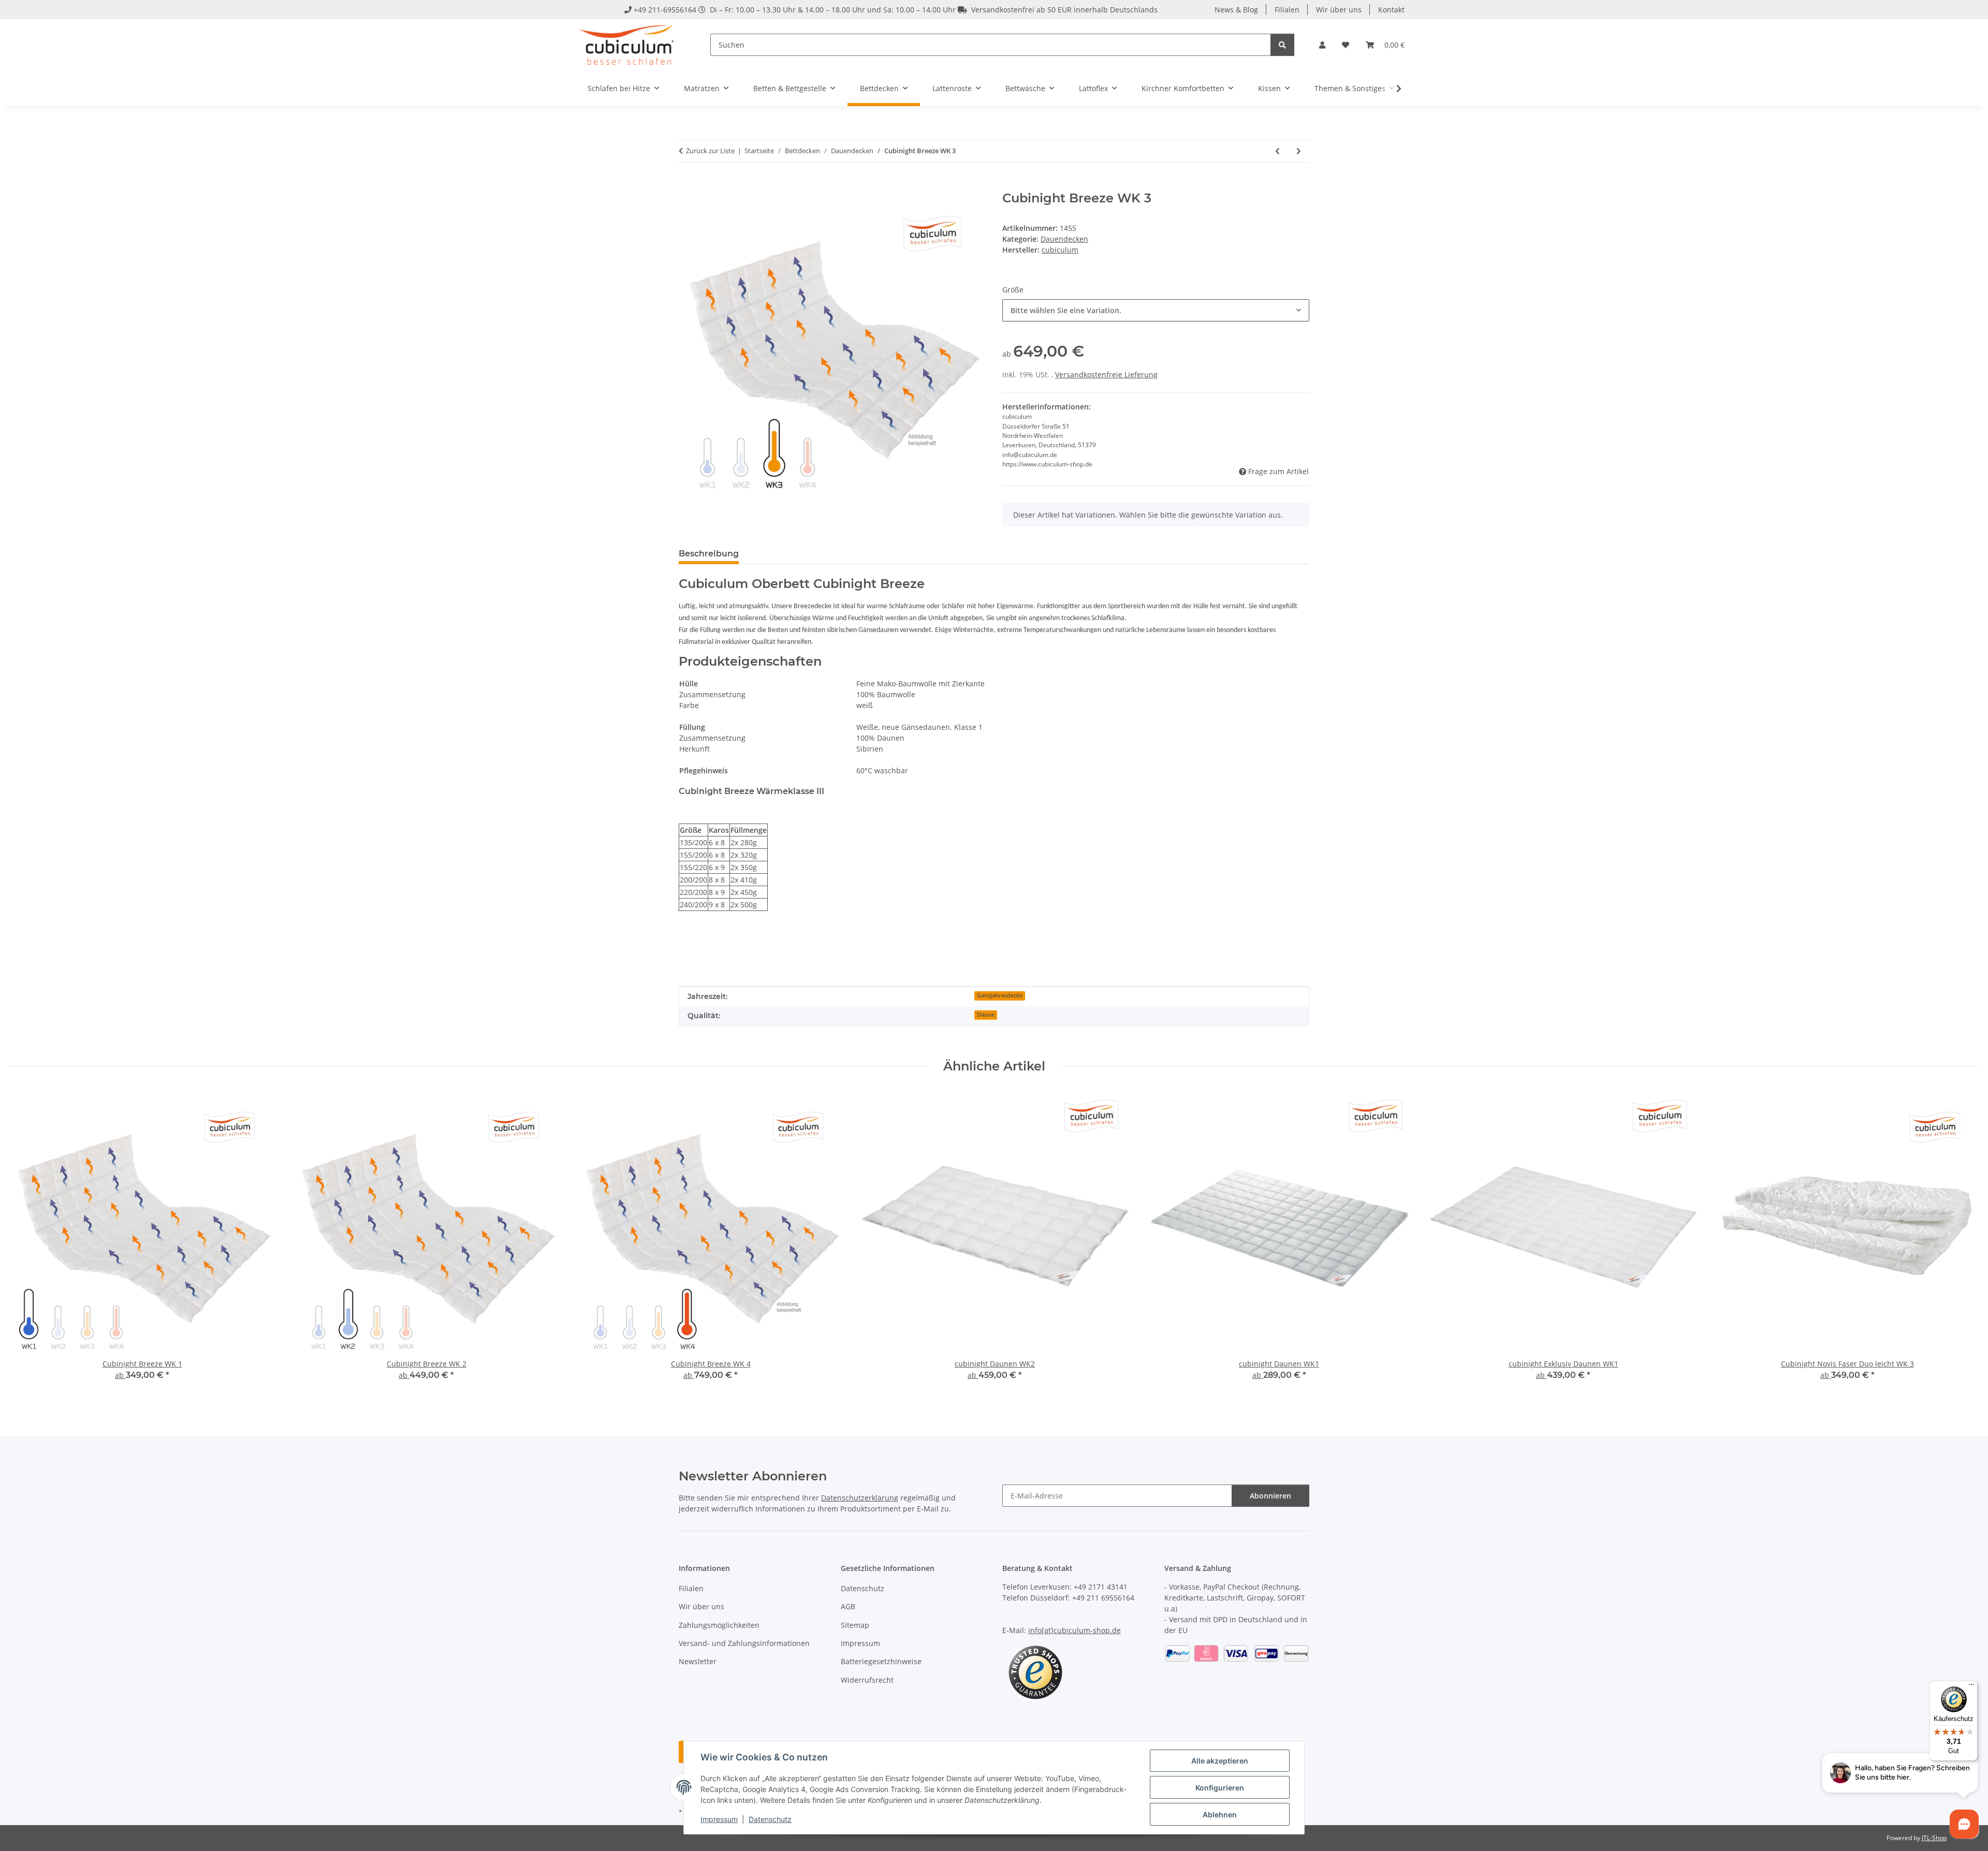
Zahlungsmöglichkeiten (719, 1625)
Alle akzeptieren (1220, 1761)
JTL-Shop (1934, 1838)
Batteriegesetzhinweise (881, 1661)
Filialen (1287, 10)
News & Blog (1236, 10)
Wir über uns (1339, 10)
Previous (26, 1243)
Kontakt (1391, 10)
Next (1963, 1243)
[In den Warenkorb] (687, 185)
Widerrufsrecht (867, 1680)
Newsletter (698, 1661)
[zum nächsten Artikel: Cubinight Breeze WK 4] (1299, 151)
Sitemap (855, 1625)
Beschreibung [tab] (709, 554)
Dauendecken (1064, 239)
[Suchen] (1282, 45)
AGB (848, 1606)
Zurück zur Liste (710, 151)
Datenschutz (770, 1819)
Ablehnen (1220, 1815)
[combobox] (1156, 310)
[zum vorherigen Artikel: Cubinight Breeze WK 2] (1277, 151)
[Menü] (1971, 1687)
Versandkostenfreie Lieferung (1106, 374)
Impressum (719, 1819)
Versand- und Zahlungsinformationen (744, 1643)
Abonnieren (1270, 1496)
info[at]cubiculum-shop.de (1075, 1630)
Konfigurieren (1220, 1788)
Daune (986, 1015)
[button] (1322, 45)
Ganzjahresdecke (1000, 995)
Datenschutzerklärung (860, 1498)
